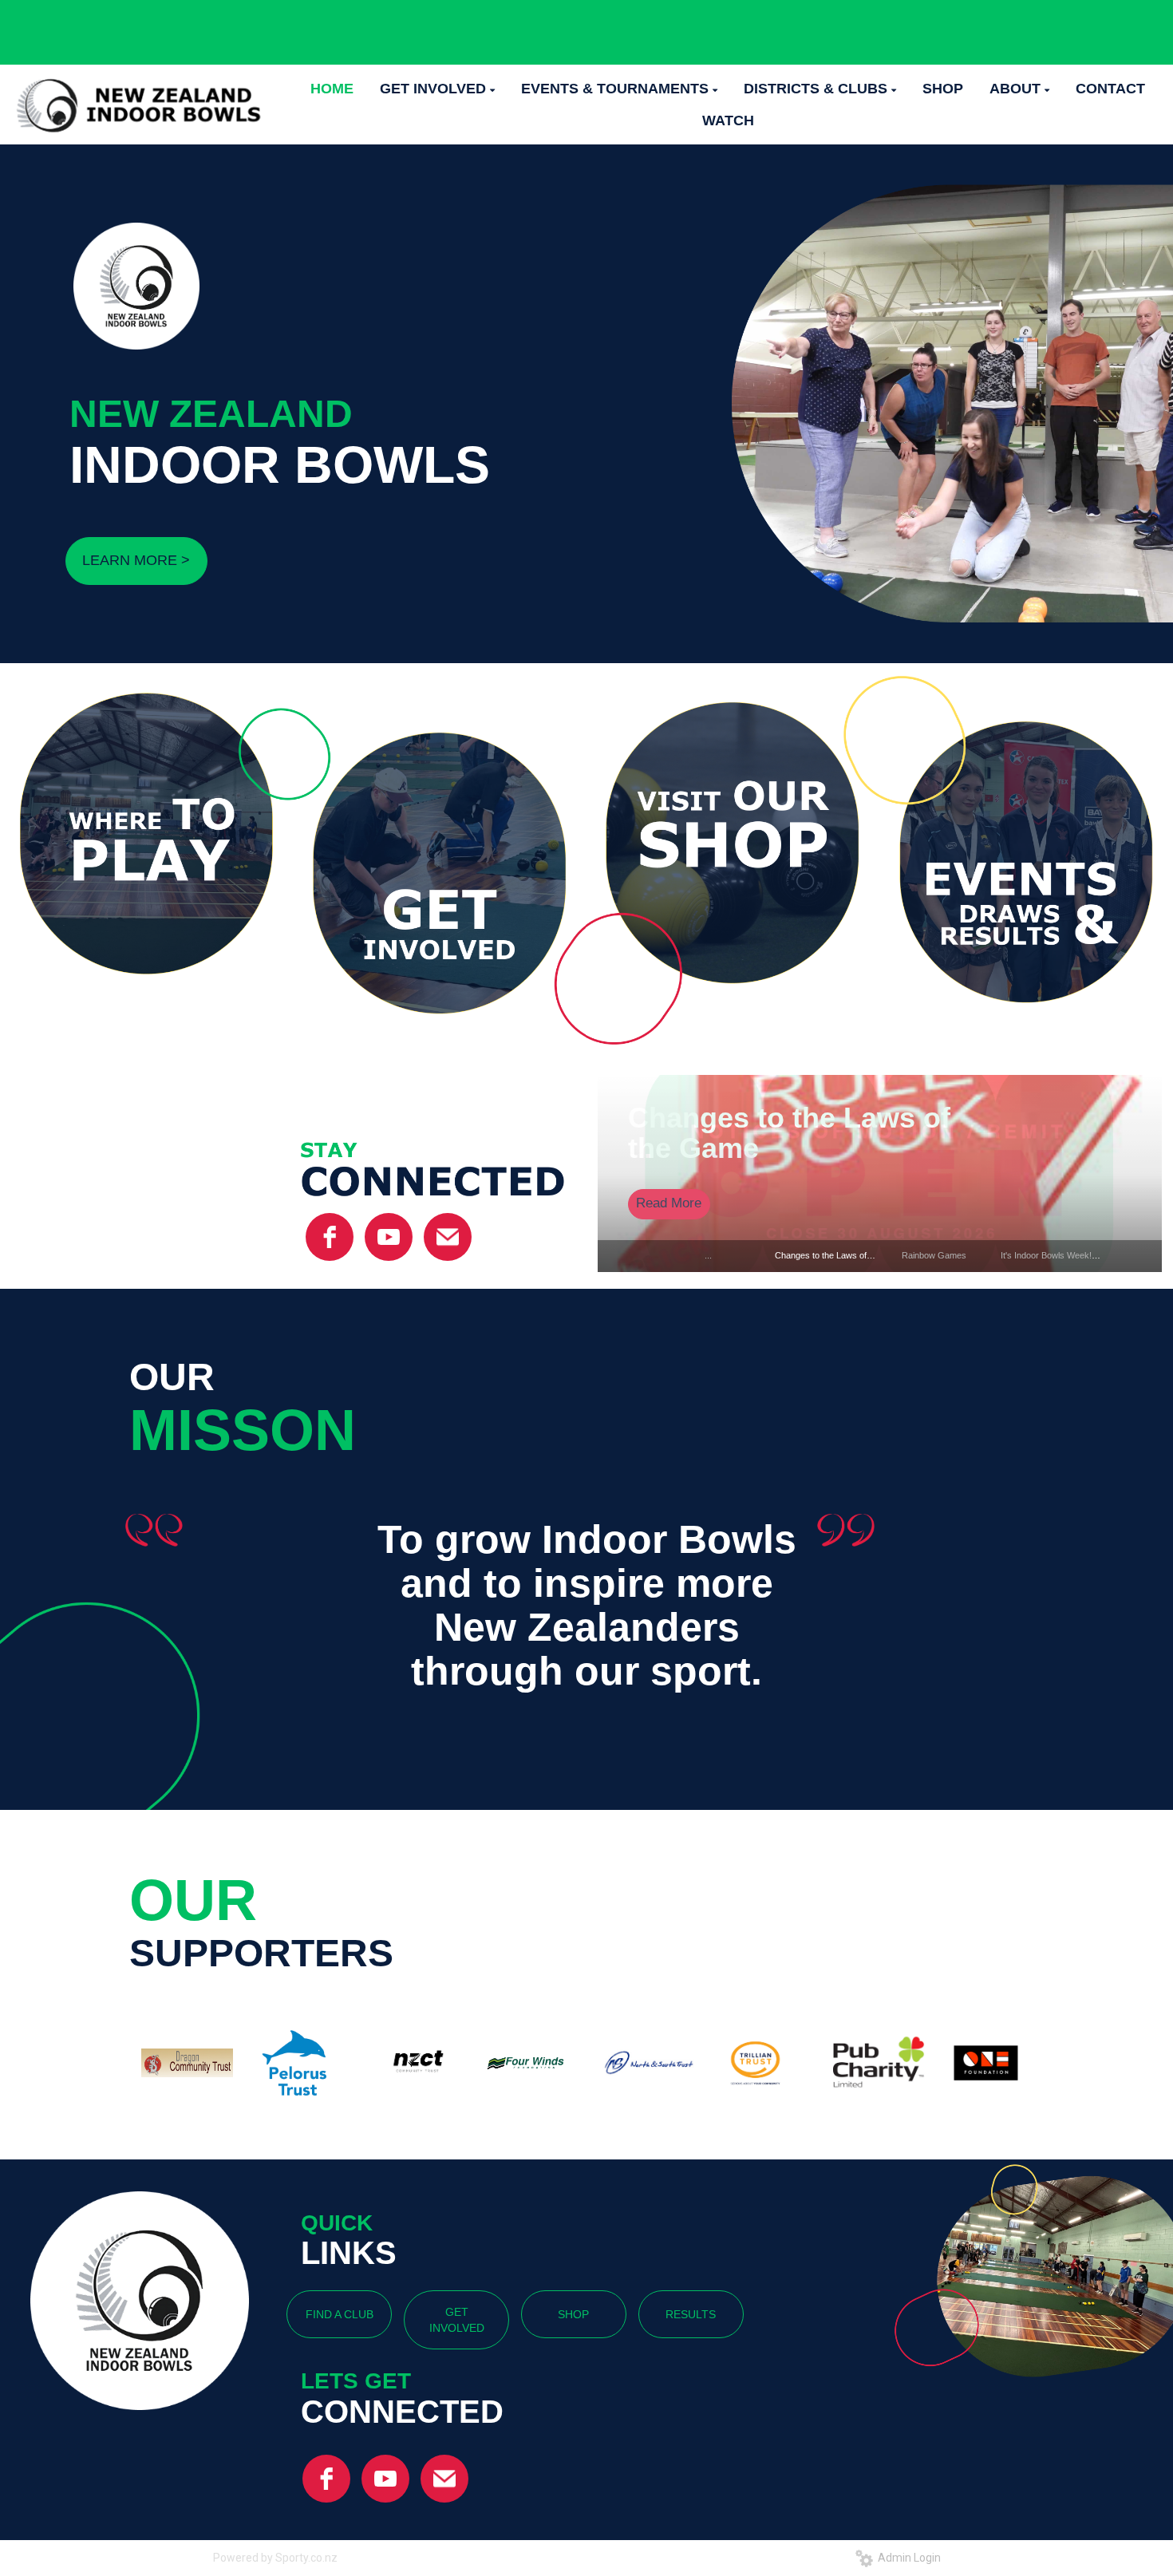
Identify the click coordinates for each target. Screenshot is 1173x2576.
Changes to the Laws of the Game (789, 1132)
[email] (448, 1237)
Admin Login (907, 2558)
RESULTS (691, 2314)
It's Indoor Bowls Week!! (1047, 1255)
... (708, 1255)
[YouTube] (389, 1237)
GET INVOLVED (457, 2320)
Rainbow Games (934, 1255)
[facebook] (330, 1237)
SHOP (573, 2314)
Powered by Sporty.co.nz (275, 2558)
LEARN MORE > (136, 560)
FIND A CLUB (340, 2314)
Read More (669, 1203)
